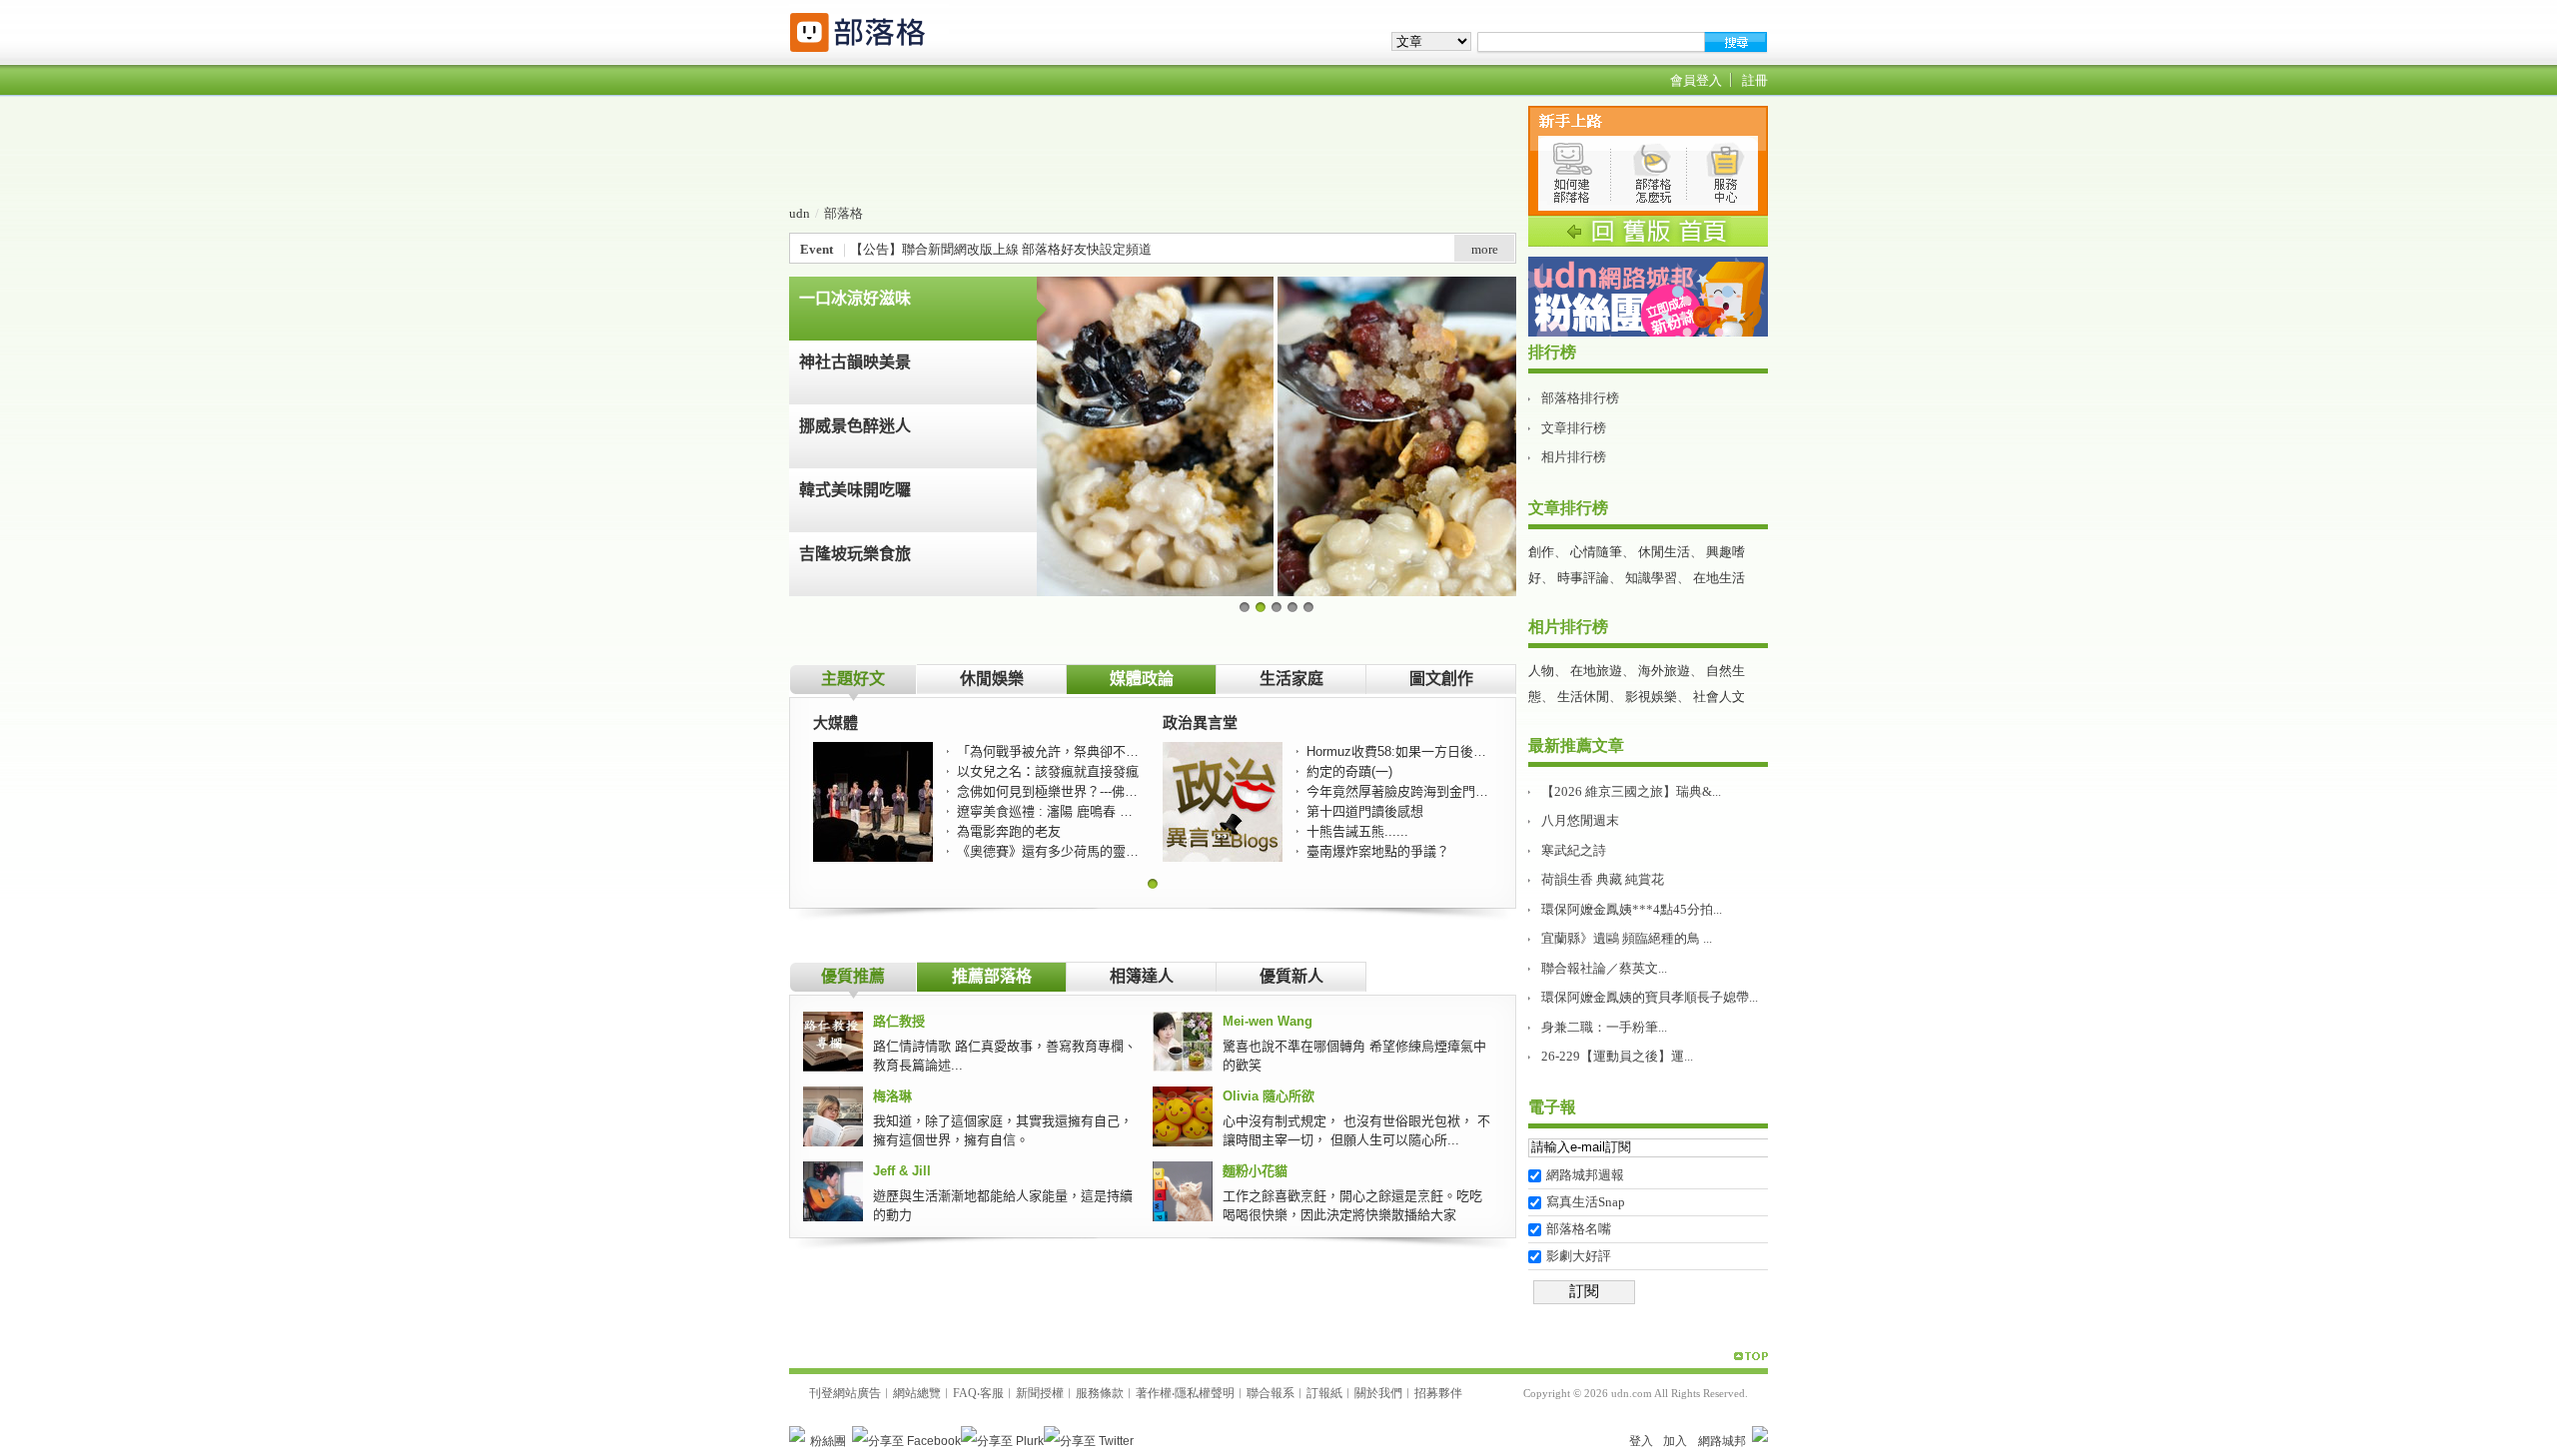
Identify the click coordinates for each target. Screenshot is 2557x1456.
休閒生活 (1664, 552)
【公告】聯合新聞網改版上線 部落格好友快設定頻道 (1001, 249)
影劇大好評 (1579, 1256)
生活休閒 (1583, 697)
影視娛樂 (1651, 697)
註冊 (1755, 80)
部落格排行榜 (1580, 398)
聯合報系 (1271, 1393)
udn (800, 213)
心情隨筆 (1596, 552)
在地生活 (1719, 578)
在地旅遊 (1596, 671)
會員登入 (1696, 80)
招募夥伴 (1438, 1393)
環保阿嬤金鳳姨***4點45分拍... (1632, 909)
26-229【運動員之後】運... (1617, 1056)
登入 (1641, 1441)
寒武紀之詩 (1574, 850)
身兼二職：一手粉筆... (1604, 1027)
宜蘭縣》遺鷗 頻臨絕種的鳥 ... (1627, 938)
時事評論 (1583, 578)
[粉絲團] (797, 1434)
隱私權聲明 (1205, 1393)
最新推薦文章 (1576, 745)
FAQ (965, 1393)
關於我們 (1378, 1393)
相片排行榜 (1574, 457)
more (1485, 249)
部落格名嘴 (1579, 1229)
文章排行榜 (1574, 428)
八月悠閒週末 (1580, 820)
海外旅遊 (1664, 671)
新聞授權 (1040, 1393)
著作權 (1154, 1393)
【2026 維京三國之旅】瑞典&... (1631, 791)
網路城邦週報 (1585, 1175)
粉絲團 (828, 1441)
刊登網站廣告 (845, 1393)
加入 (1675, 1441)
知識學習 (1651, 578)
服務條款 (1100, 1393)
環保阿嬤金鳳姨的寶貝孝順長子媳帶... (1650, 997)
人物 (1541, 671)
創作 (1541, 552)
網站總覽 (917, 1393)
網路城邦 (1722, 1441)
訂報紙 (1324, 1393)
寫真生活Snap (1586, 1202)
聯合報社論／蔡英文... (1604, 968)
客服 (992, 1393)
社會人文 (1719, 697)
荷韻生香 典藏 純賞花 (1603, 879)
